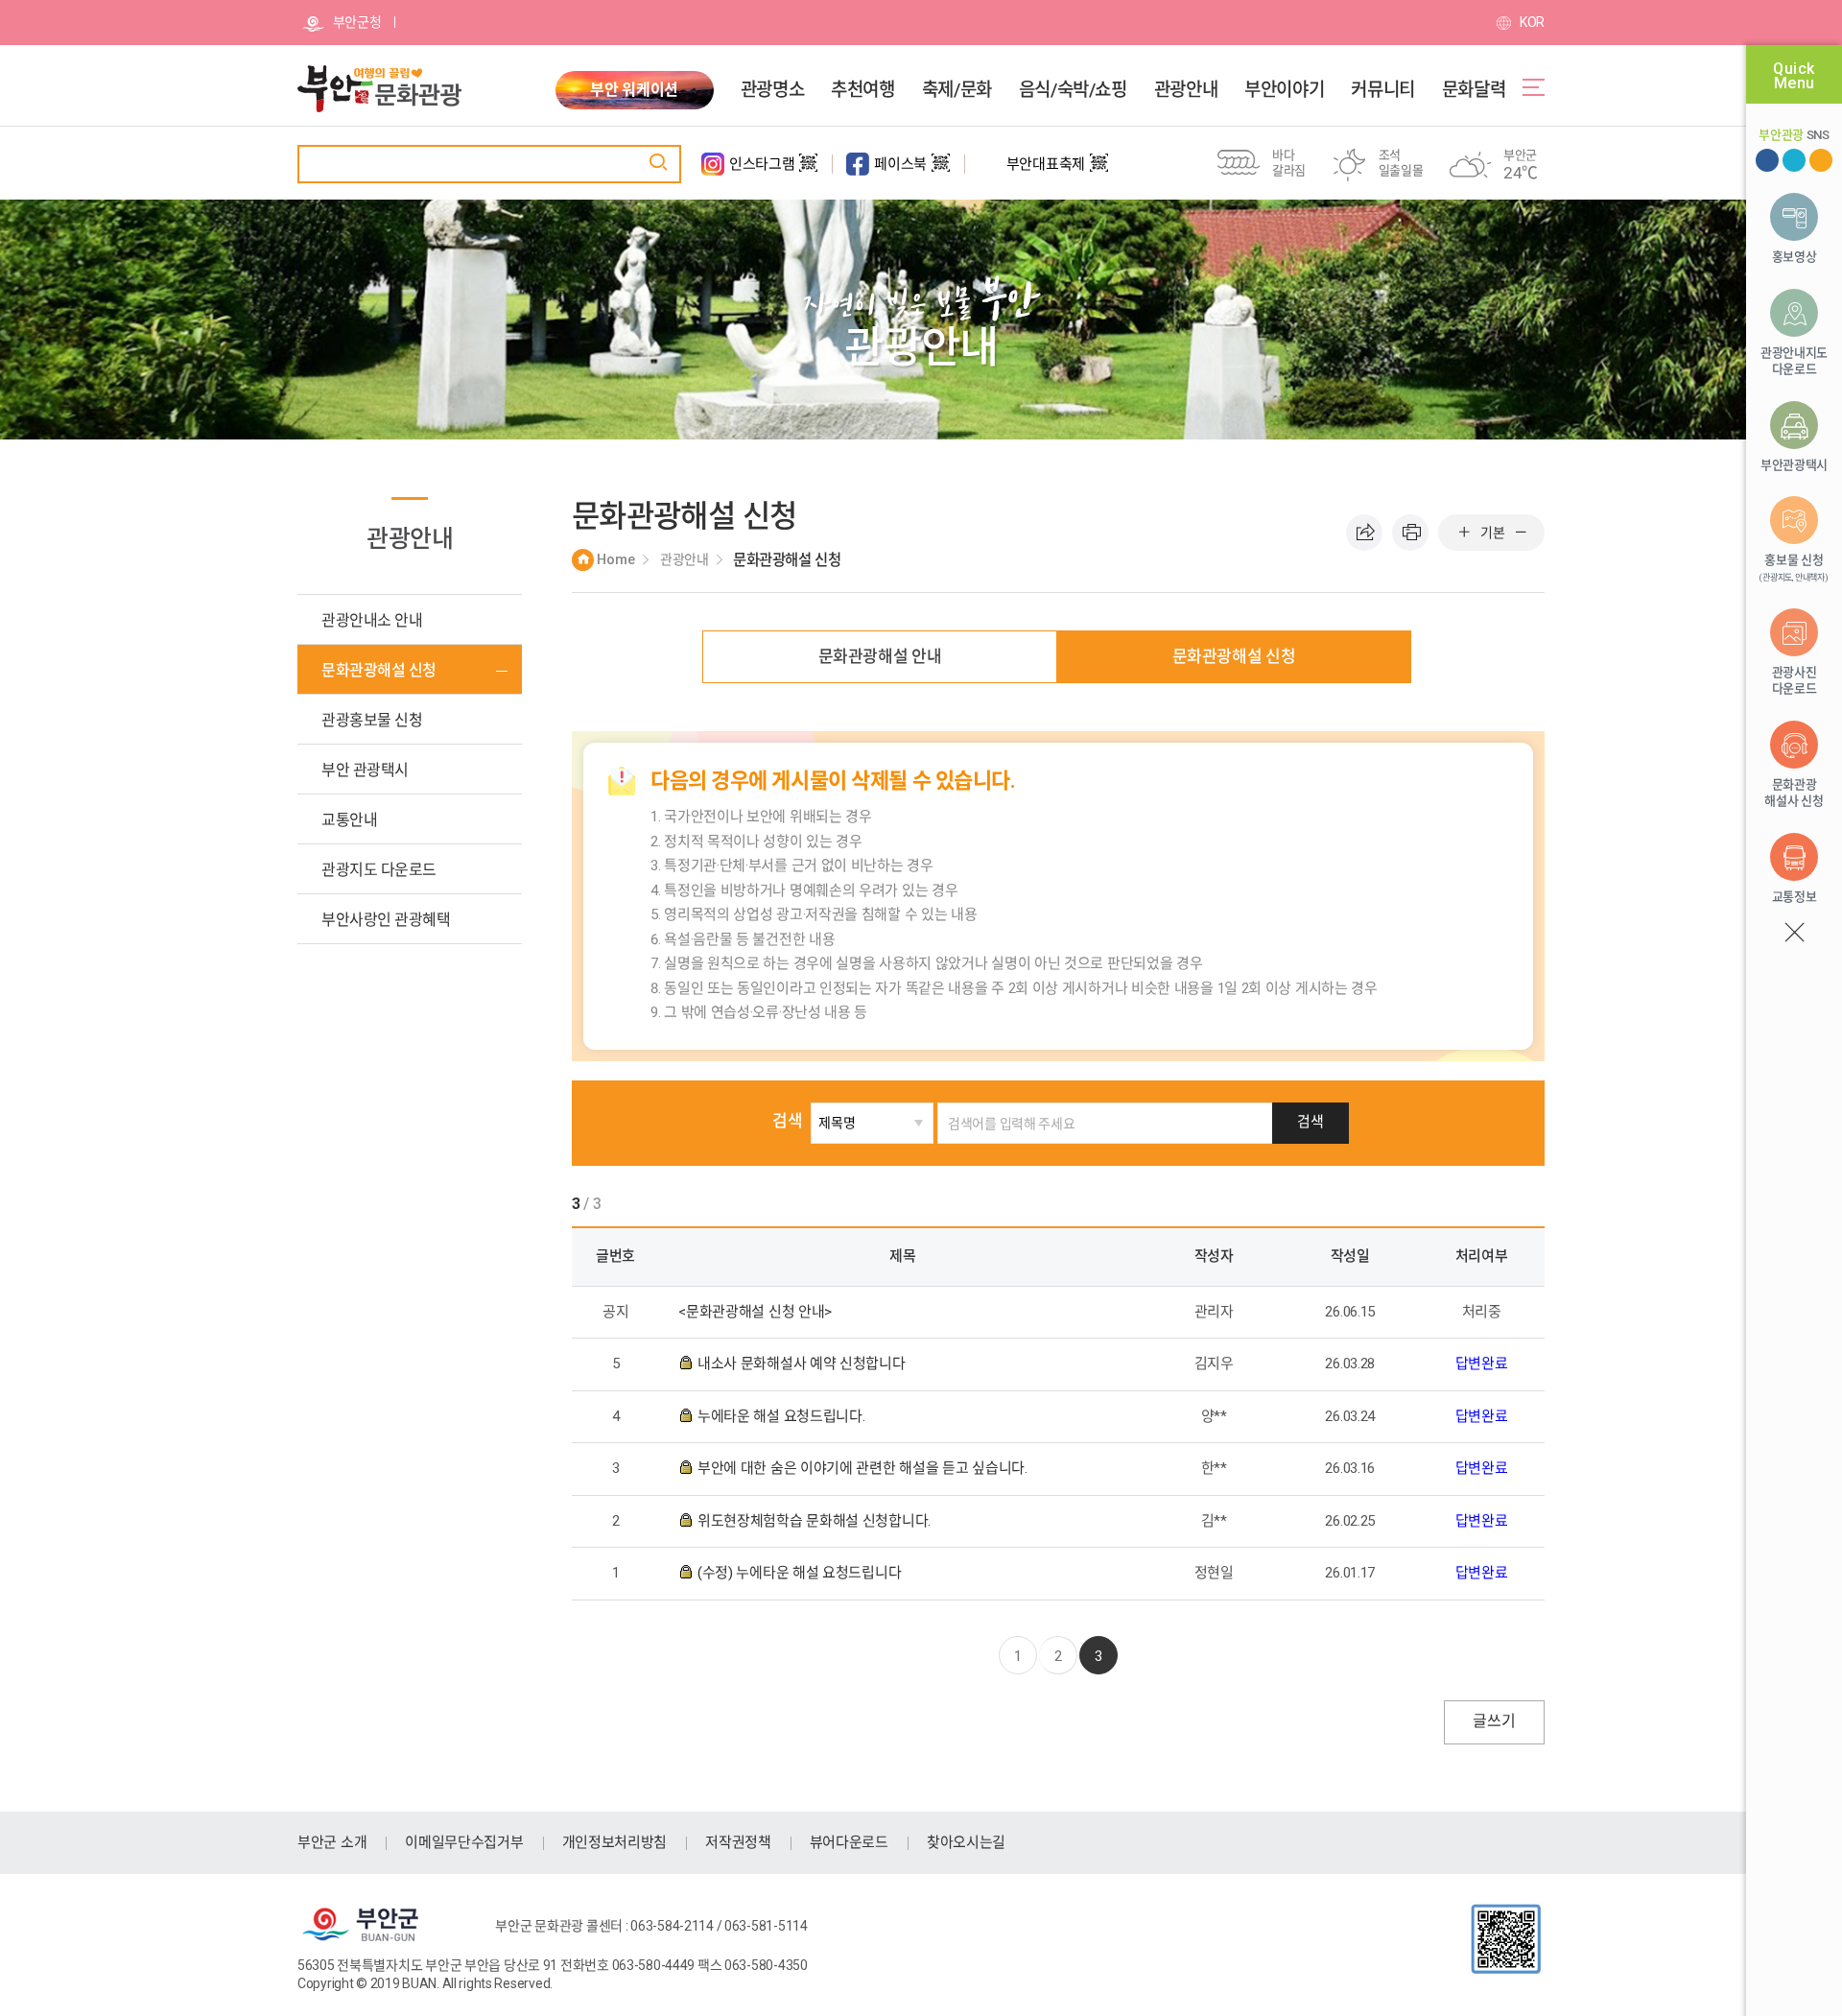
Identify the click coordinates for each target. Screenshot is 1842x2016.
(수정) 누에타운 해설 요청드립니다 (801, 1573)
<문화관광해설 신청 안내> (757, 1312)
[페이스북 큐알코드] (941, 171)
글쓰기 (1494, 1721)
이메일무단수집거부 (464, 1842)
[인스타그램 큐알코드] (808, 171)
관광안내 (1186, 90)
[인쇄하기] (1410, 533)
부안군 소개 (332, 1842)
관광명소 (772, 90)
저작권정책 (738, 1842)
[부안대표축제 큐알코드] (1099, 171)
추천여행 (862, 90)
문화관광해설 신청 (1234, 656)
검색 (787, 1121)
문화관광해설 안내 (880, 656)
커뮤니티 (1382, 90)
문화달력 (1474, 90)
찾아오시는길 (966, 1842)
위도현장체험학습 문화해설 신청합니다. (816, 1521)
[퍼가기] (1364, 533)
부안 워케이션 (634, 90)
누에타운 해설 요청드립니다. (783, 1416)
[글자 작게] (1521, 533)
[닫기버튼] (1794, 933)
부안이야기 (1284, 90)
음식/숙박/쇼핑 (1073, 90)
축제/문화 (957, 90)
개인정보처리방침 (615, 1842)
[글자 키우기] (1464, 533)
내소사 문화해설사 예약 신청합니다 (803, 1364)
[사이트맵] (1534, 87)
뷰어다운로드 (849, 1842)
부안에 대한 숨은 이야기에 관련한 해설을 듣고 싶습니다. (864, 1468)
